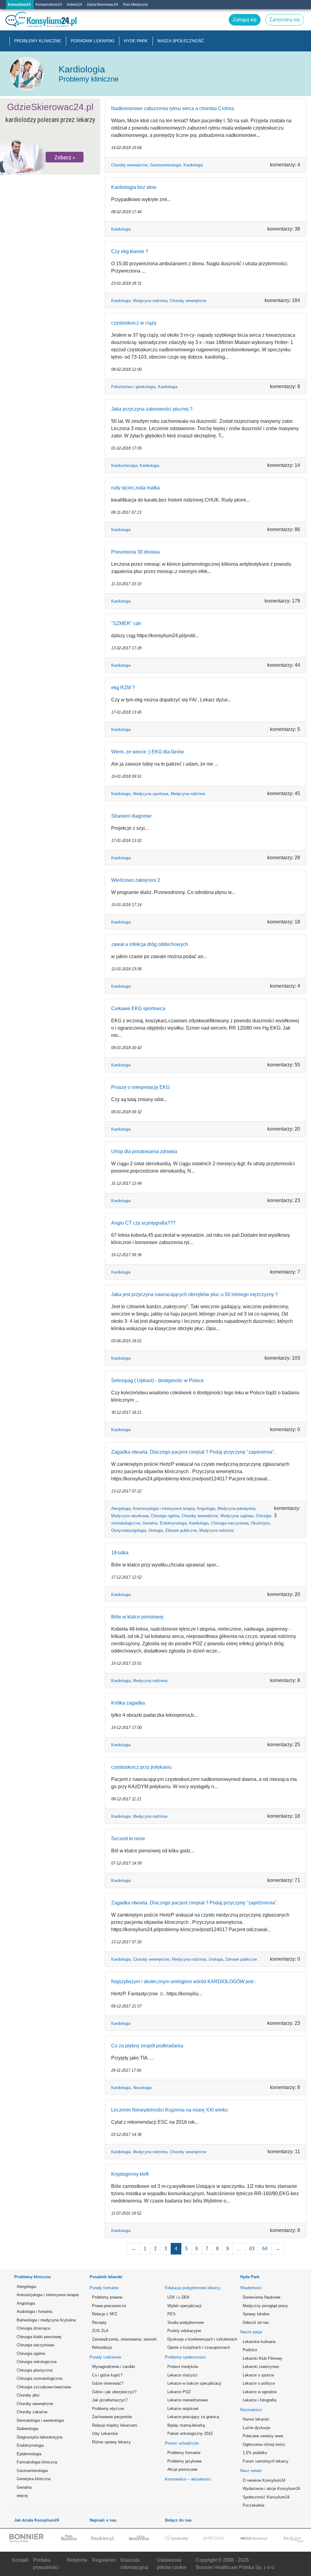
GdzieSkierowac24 (103, 5)
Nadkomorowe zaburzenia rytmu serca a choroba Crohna (173, 108)
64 (265, 2249)
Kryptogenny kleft (130, 2174)
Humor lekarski (256, 2419)
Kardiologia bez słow (134, 187)
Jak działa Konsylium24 (37, 2520)
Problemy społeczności (185, 2357)
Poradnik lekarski (92, 41)
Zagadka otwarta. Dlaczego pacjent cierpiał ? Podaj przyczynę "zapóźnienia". (195, 1903)
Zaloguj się (141, 14)
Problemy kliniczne (38, 41)
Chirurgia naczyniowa (230, 1523)
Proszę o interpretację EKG (140, 1087)
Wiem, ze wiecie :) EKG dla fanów (148, 752)
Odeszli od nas (256, 2322)
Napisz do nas (93, 14)
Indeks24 (74, 5)
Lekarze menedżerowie (188, 2400)
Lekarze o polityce (259, 2383)
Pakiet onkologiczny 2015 (190, 2433)
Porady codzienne (105, 2357)
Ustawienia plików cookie (172, 2564)
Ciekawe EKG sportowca (138, 1008)
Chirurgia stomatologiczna (39, 2378)
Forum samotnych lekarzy (266, 2461)
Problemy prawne (107, 2297)
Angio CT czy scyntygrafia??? (143, 1223)
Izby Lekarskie (105, 2433)
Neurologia (142, 2088)
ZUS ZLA (100, 2331)
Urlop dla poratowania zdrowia (144, 1151)
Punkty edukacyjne (184, 2331)
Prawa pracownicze (109, 2306)
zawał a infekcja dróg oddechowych (150, 944)
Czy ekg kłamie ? (130, 251)
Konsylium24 (19, 5)
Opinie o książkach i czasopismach (197, 2347)
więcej (22, 2496)
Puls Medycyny (135, 5)
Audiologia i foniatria (34, 2312)
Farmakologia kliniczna (37, 2462)
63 (252, 2249)
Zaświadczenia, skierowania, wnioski (121, 2339)
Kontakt (20, 2560)
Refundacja (102, 2347)
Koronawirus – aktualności (188, 2479)
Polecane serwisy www (263, 2436)
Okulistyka (260, 1523)
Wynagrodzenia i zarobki (114, 2367)
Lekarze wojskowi (183, 2409)
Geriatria (150, 1523)
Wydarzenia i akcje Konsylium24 (271, 2489)
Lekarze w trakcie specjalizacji (194, 2383)
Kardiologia (193, 165)
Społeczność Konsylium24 (266, 2497)
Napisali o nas (103, 2520)
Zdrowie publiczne (181, 1530)
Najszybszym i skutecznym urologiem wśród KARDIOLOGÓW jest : (183, 1982)
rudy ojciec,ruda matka (135, 488)
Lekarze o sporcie (258, 2375)
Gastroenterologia (166, 165)
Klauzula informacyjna (134, 2564)
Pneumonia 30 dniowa (135, 552)
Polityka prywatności (46, 2564)
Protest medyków (183, 2367)
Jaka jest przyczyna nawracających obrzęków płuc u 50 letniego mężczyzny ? (195, 1294)
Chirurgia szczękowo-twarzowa (44, 2387)
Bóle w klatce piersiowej (137, 1617)
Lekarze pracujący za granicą (193, 2417)
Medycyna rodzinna (150, 301)
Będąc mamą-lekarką (186, 2425)
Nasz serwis (251, 2471)
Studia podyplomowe (186, 2322)
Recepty (99, 2322)
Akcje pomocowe (182, 2469)
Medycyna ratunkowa (130, 1516)
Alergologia (121, 1509)
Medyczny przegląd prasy (265, 2306)
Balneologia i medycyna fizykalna (46, 2320)
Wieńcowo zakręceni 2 (136, 880)
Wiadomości (251, 2288)
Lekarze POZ (179, 2392)
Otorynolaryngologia (129, 1530)
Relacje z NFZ (105, 2314)
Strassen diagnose (131, 816)
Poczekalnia (253, 2505)
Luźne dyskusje (256, 2428)
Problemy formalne (184, 2453)
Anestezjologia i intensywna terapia (164, 1509)
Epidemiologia (29, 2454)
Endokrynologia (173, 1523)
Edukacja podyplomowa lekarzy (193, 2288)
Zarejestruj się (118, 14)
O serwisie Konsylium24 (264, 2480)
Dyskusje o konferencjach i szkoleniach (197, 2339)
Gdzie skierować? (108, 2383)
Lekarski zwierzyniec (261, 2367)
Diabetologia (27, 2429)
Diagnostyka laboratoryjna (39, 2437)
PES (171, 2314)
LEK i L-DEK (179, 2297)
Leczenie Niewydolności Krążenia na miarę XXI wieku (169, 2110)
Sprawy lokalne (256, 2314)
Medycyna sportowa (151, 794)
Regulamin (104, 2560)
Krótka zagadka (128, 1703)
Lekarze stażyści (182, 2375)
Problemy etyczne (108, 2409)
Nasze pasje (251, 2332)
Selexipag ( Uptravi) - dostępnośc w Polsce (157, 1380)
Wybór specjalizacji (184, 2306)
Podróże (250, 2350)
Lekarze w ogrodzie (260, 2392)
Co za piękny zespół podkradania (147, 2046)
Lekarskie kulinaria (259, 2342)
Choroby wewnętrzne (129, 165)
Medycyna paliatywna (236, 1509)
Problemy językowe (185, 2461)
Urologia (156, 1530)
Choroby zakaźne (32, 2412)
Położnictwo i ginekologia (133, 387)
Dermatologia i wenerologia (40, 2420)
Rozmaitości (251, 2410)
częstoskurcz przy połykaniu (141, 1767)
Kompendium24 (49, 5)
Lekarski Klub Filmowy (263, 2358)
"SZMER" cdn (126, 623)
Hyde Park (136, 41)
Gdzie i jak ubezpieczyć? (114, 2392)
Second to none (128, 1839)
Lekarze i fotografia (260, 2400)
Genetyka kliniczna (34, 2479)
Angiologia (206, 1509)
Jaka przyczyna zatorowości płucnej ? (152, 409)
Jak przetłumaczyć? (110, 2400)
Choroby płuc (28, 2395)
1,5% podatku (255, 2453)
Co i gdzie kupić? (107, 2375)
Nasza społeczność (181, 41)
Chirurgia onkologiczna (37, 2362)
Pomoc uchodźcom (182, 2443)
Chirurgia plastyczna (35, 2370)
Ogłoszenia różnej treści (264, 2444)
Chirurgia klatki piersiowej (39, 2337)
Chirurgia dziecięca (33, 2328)
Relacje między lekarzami (115, 2425)
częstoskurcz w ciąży (134, 323)
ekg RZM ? (123, 688)
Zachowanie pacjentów (112, 2417)
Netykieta (77, 2560)
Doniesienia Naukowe (261, 2297)
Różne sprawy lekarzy (111, 2442)
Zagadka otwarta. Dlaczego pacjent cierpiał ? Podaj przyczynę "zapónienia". (193, 1452)
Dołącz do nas (178, 2520)
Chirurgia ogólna (165, 1516)
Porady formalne (104, 2288)
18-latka (120, 1553)
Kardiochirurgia (124, 466)
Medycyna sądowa (237, 1516)
